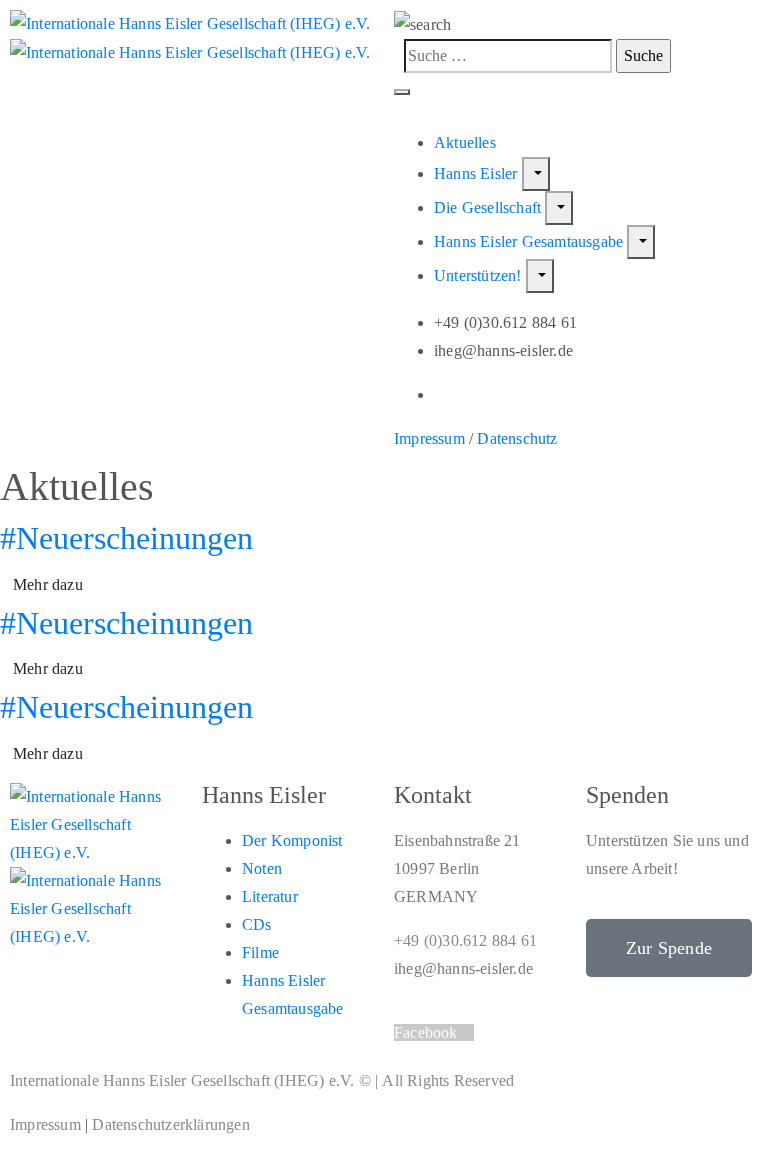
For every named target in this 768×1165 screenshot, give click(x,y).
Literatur (270, 896)
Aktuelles (465, 142)
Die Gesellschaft (489, 207)
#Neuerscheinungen (126, 538)
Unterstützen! (480, 275)
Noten (262, 868)
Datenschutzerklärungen (170, 1124)
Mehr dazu (48, 584)
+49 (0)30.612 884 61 (465, 940)
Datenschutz (517, 438)
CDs (257, 924)
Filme (260, 952)
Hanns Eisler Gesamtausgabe (530, 241)
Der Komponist (292, 840)
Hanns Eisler (478, 173)
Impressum (429, 438)
